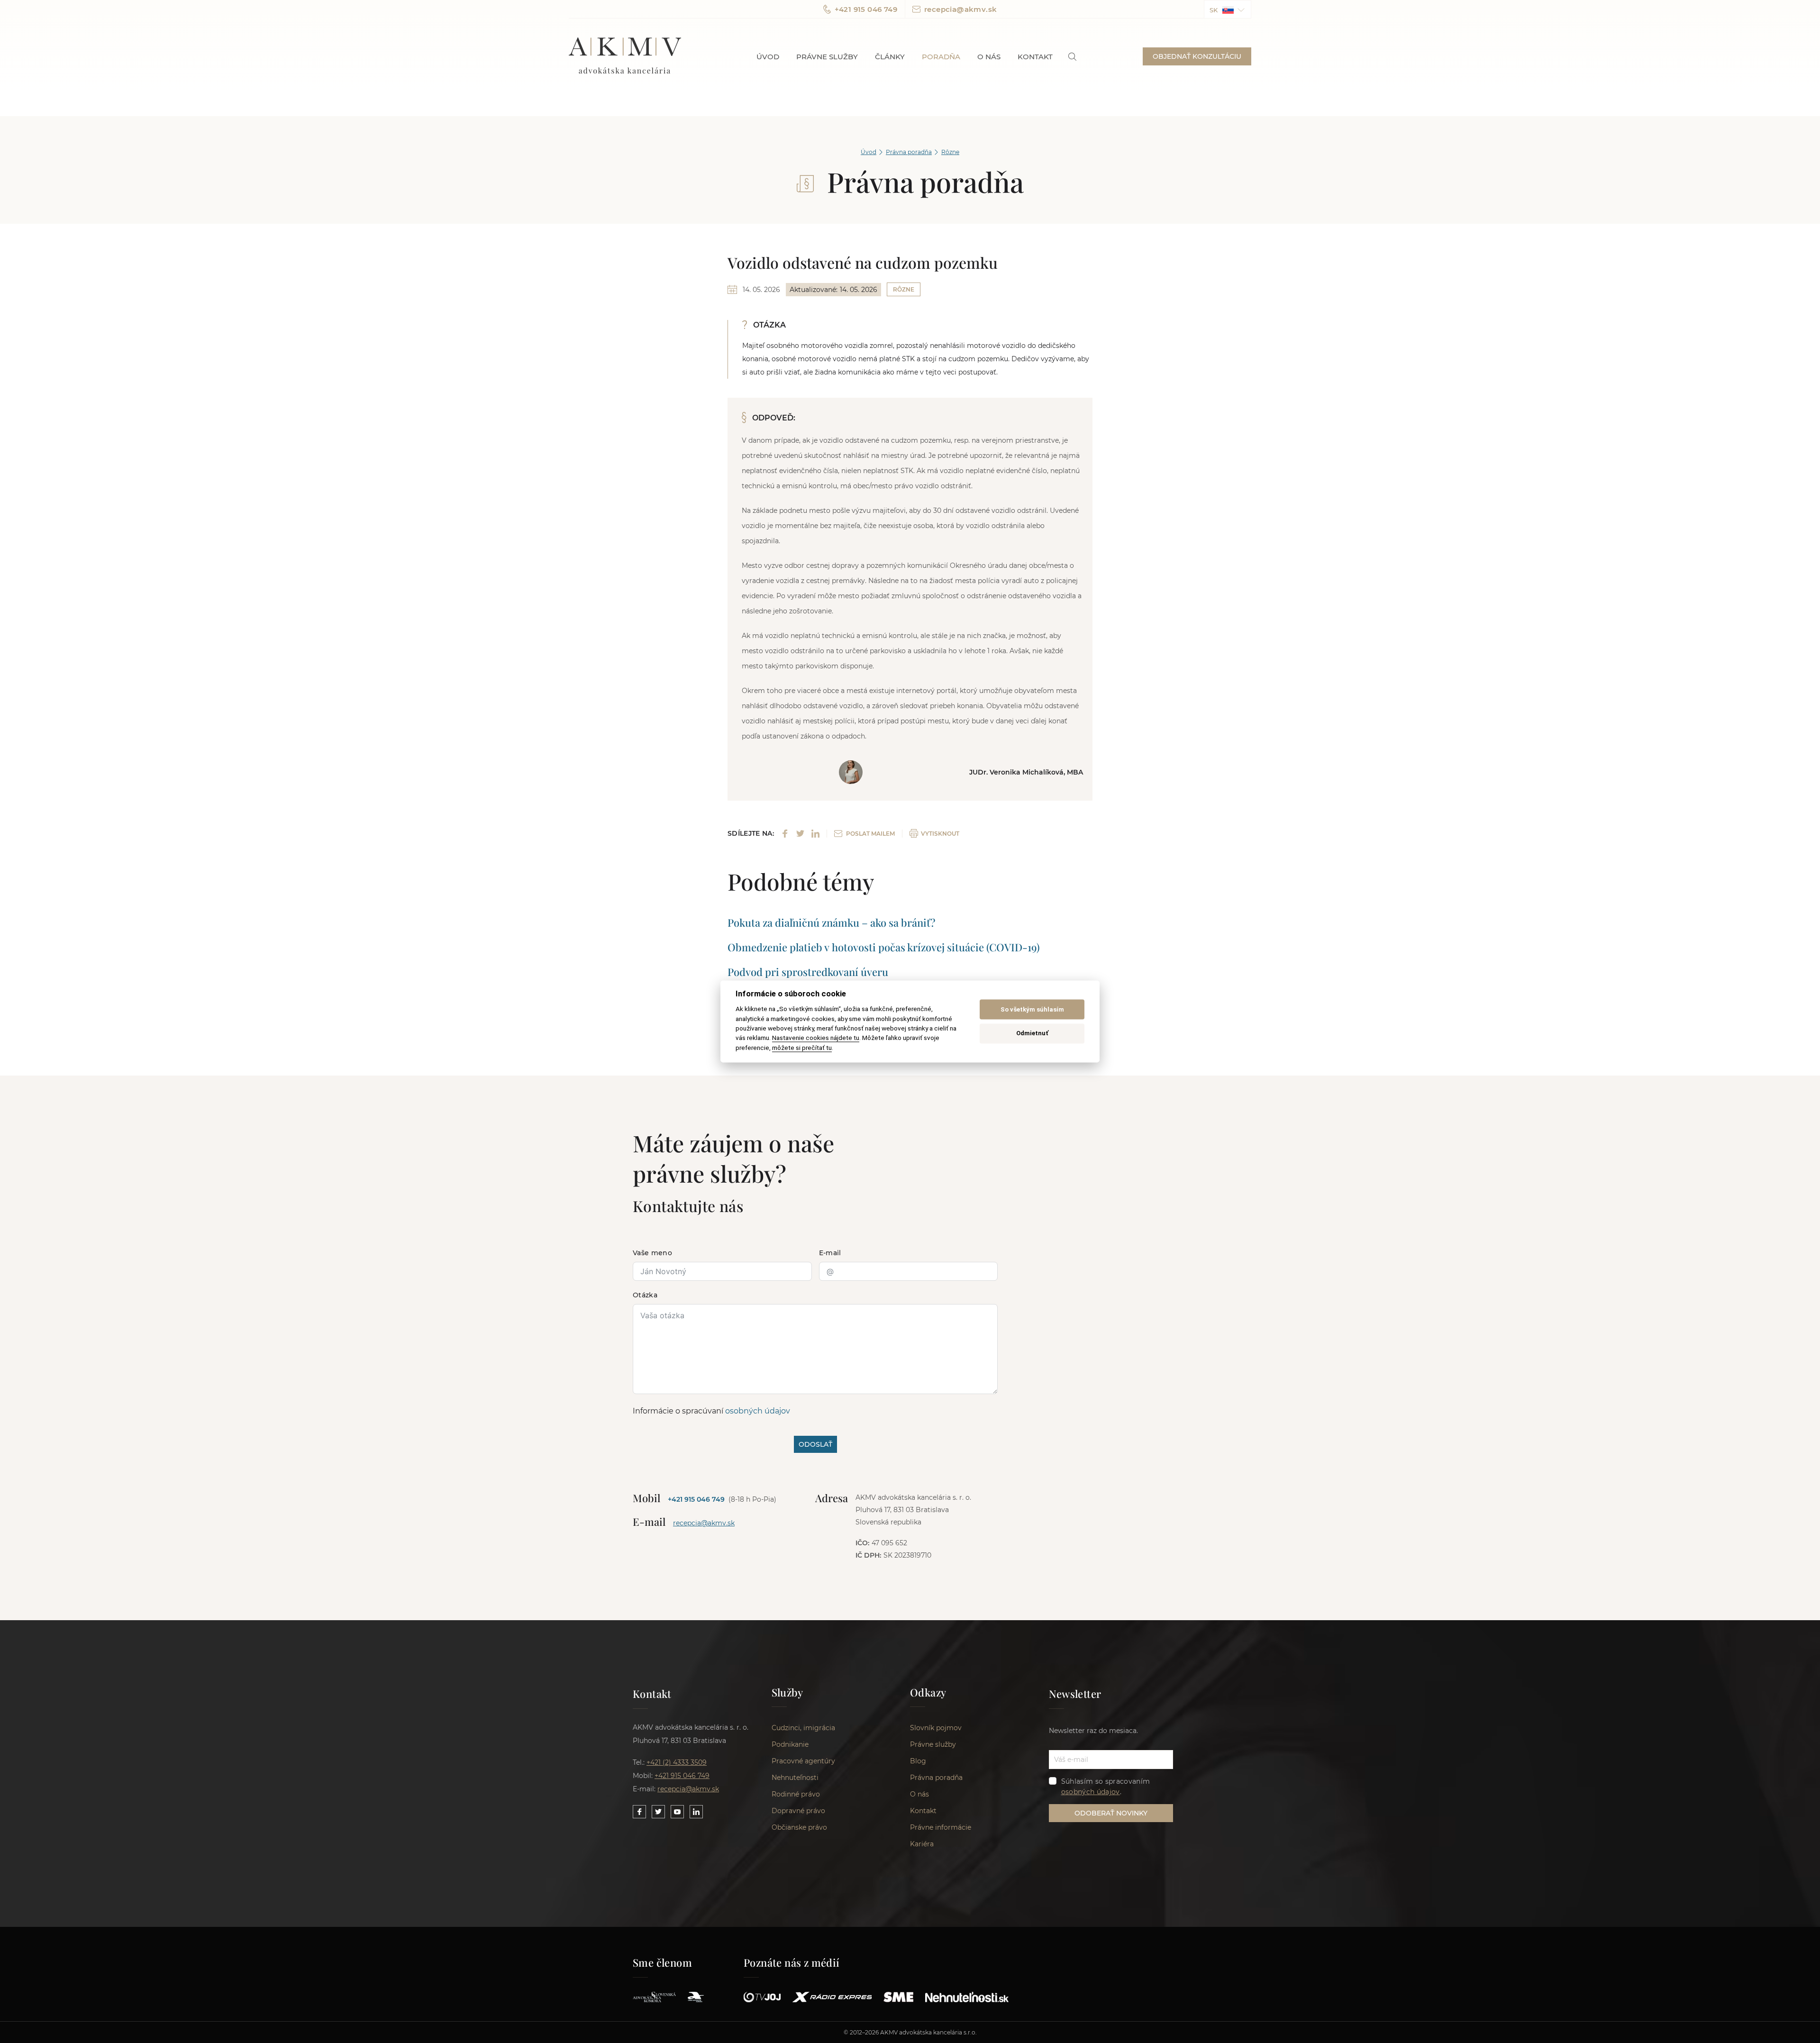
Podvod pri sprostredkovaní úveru (808, 972)
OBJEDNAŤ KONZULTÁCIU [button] (1197, 56)
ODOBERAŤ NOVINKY (1111, 1813)
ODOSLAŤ (815, 1444)
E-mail (830, 1253)
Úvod (768, 57)
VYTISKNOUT (940, 834)
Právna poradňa (909, 152)
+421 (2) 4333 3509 (677, 1762)
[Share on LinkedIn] (815, 834)
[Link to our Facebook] (639, 1812)
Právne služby (827, 57)
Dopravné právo (798, 1811)
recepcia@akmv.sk (960, 9)
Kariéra (922, 1844)
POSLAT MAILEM (870, 834)
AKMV (625, 56)
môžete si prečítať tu (802, 1048)
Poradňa (941, 57)
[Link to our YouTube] (677, 1812)
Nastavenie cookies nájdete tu (816, 1038)
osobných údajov (758, 1411)
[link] (1072, 57)
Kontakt (1035, 57)
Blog (918, 1761)
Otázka (645, 1295)
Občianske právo (799, 1827)
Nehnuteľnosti (795, 1778)
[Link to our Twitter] (658, 1812)
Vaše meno (652, 1253)
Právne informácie (941, 1827)
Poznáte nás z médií (792, 1962)
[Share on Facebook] (785, 834)
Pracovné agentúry (803, 1761)
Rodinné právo (796, 1794)
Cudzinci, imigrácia (803, 1728)
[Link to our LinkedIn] (696, 1812)
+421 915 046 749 (866, 9)
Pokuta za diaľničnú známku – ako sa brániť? (831, 922)
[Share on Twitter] (800, 834)
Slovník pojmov (936, 1728)
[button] (1228, 9)
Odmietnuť (1032, 1033)
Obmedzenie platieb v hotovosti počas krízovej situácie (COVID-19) (884, 947)
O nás (989, 57)
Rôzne (950, 152)
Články (890, 57)
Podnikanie (790, 1744)
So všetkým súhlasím (1032, 1009)
